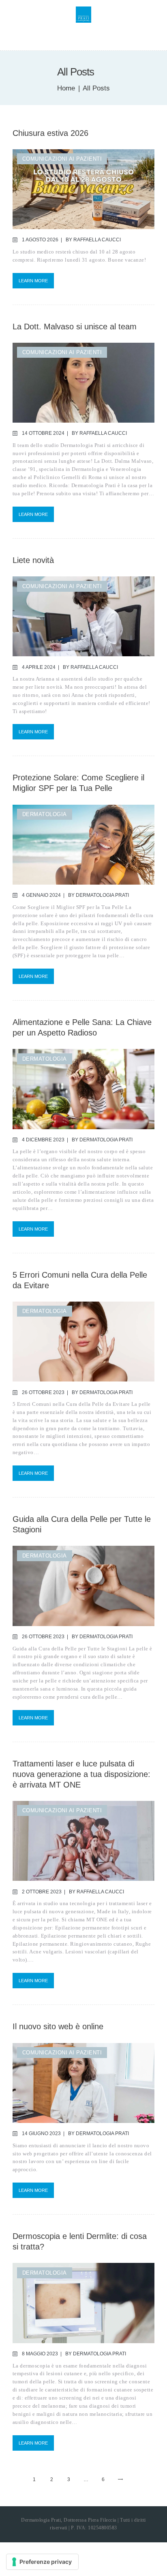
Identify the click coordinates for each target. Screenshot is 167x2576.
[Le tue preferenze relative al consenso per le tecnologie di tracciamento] (42, 2562)
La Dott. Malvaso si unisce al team (75, 327)
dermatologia (45, 814)
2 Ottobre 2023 (42, 1892)
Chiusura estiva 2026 (50, 133)
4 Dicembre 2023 (43, 1140)
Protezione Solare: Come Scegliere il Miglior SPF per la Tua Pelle (78, 783)
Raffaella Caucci (97, 240)
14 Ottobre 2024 (43, 433)
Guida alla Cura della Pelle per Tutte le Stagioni (82, 1524)
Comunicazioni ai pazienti (62, 159)
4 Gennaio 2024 (41, 895)
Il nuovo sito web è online (58, 2026)
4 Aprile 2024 (39, 667)
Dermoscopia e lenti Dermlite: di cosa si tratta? (80, 2241)
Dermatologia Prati (102, 895)
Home (66, 88)
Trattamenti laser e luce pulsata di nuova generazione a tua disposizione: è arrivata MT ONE (81, 1774)
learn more (33, 281)
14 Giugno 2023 (41, 2133)
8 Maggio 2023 (40, 2354)
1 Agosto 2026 (40, 240)
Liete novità (33, 560)
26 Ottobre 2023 (43, 1392)
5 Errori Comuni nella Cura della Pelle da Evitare (80, 1280)
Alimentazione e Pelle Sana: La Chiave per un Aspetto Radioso (82, 1027)
